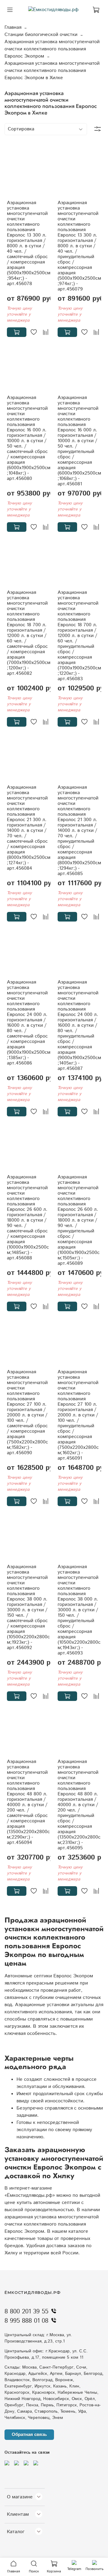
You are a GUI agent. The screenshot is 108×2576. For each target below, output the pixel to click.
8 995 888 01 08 (26, 2321)
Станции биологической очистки (41, 35)
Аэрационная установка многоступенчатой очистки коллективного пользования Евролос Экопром (52, 49)
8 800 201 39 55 (26, 2312)
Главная (13, 27)
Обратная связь (29, 2434)
